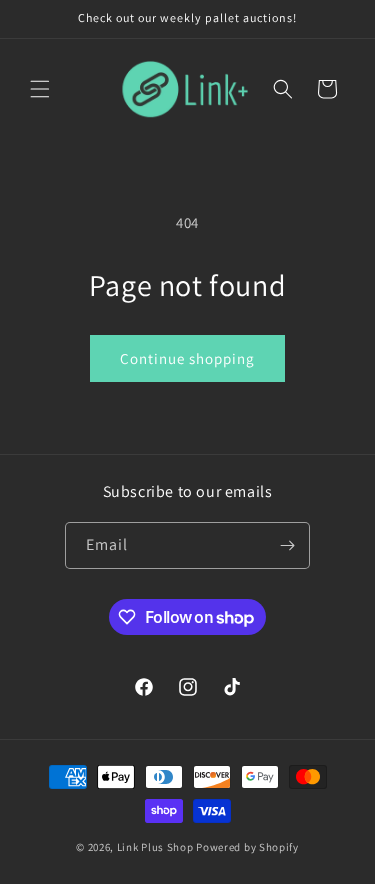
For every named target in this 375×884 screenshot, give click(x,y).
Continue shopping (187, 358)
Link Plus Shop (155, 847)
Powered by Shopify (247, 847)
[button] (40, 89)
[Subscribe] (287, 545)
